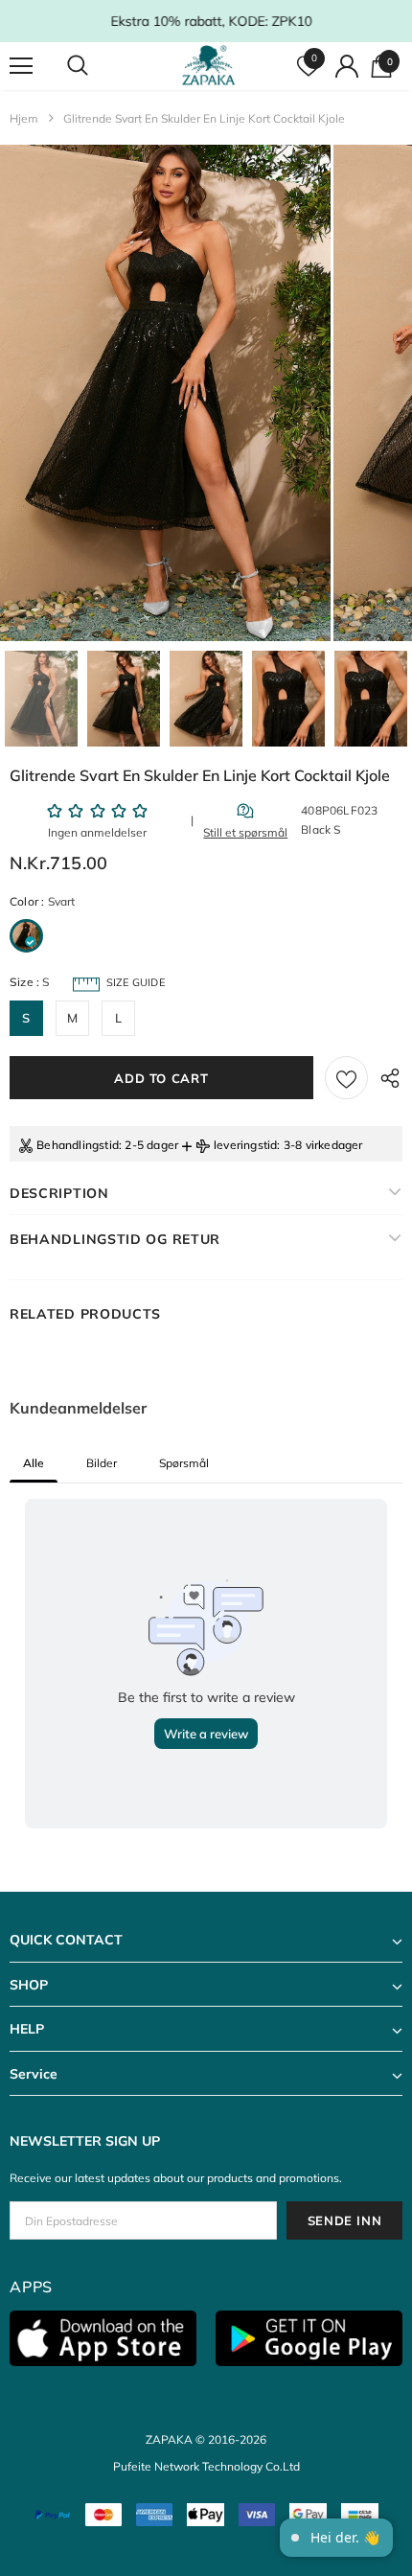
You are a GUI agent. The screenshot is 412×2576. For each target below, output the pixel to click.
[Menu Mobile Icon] (21, 66)
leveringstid (245, 1145)
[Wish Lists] (346, 1078)
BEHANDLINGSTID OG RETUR (115, 1239)
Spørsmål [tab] (184, 1463)
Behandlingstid (78, 1145)
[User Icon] (347, 66)
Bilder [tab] (102, 1463)
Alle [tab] (34, 1463)
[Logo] (208, 65)
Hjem (24, 118)
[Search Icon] (96, 66)
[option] (165, 393)
